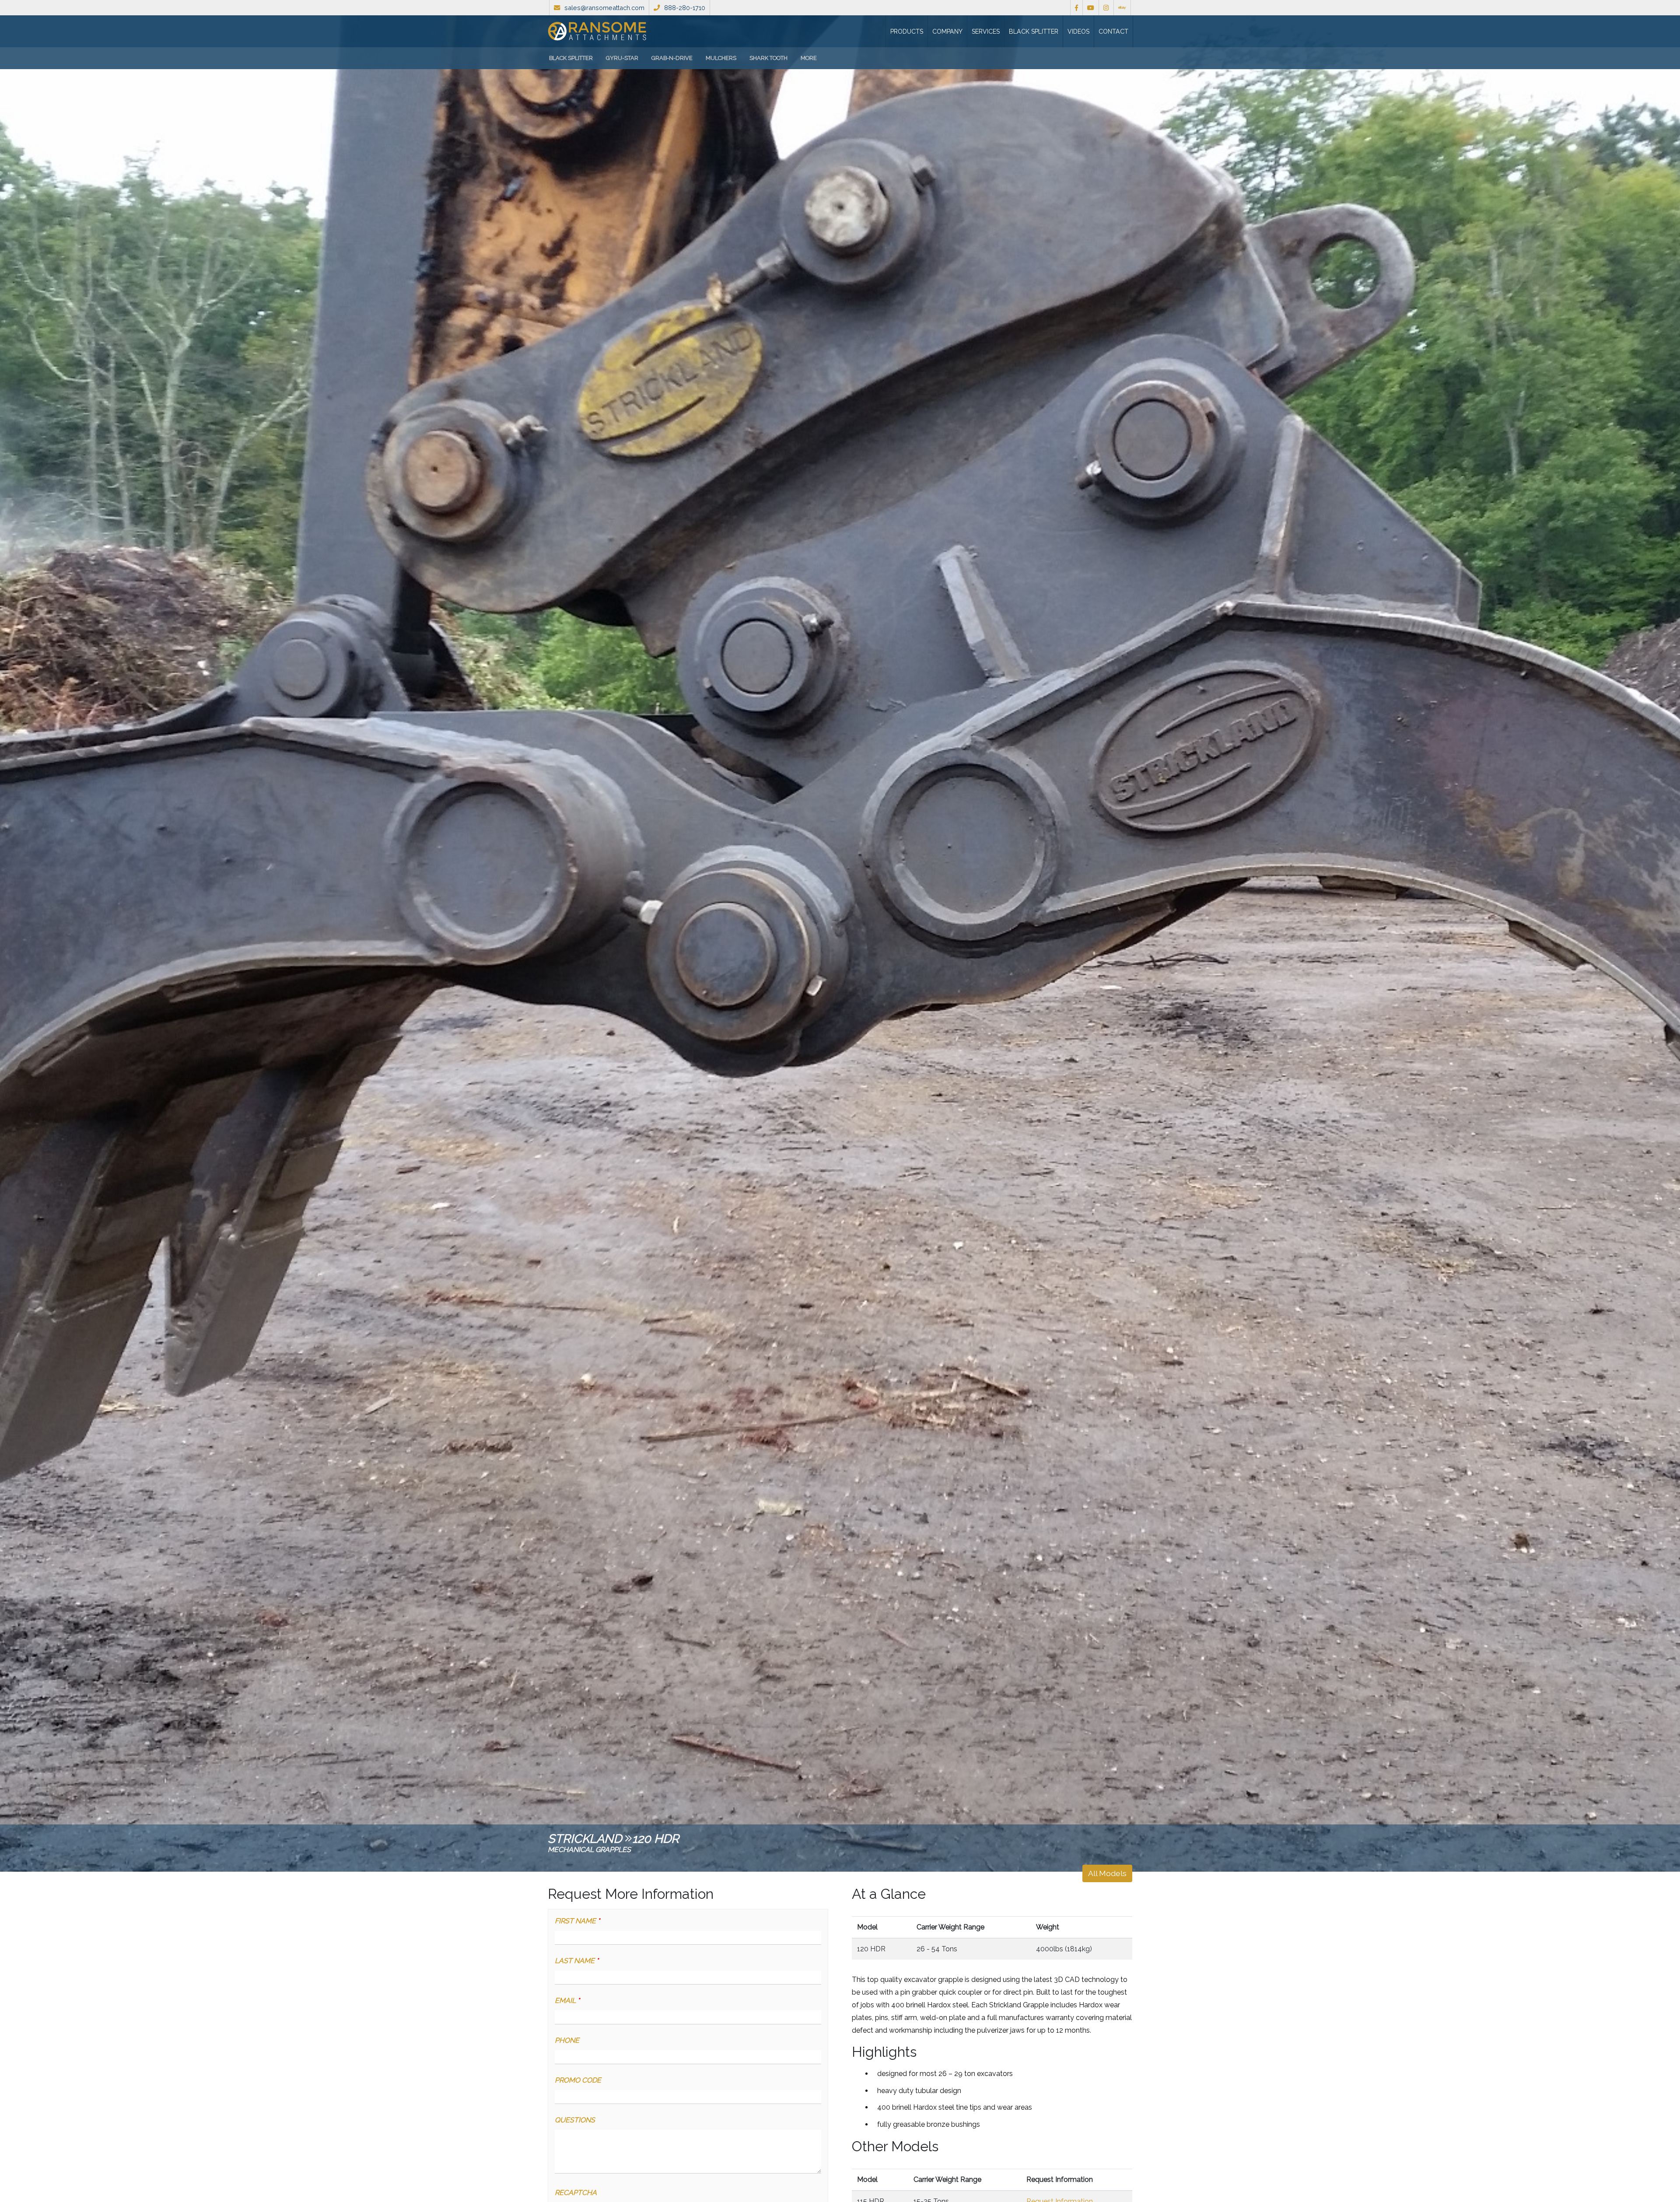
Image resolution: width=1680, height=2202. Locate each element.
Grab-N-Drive (672, 58)
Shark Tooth (768, 58)
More (809, 58)
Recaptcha (576, 2193)
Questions (575, 2120)
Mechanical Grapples (589, 1850)
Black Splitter (1034, 32)
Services (986, 32)
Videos (1078, 32)
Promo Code (578, 2080)
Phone (567, 2040)
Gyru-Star (622, 58)
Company (947, 32)
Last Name (577, 1961)
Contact (1113, 32)
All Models (1107, 1873)
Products (907, 32)
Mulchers (721, 58)
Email (567, 2001)
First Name (577, 1921)
